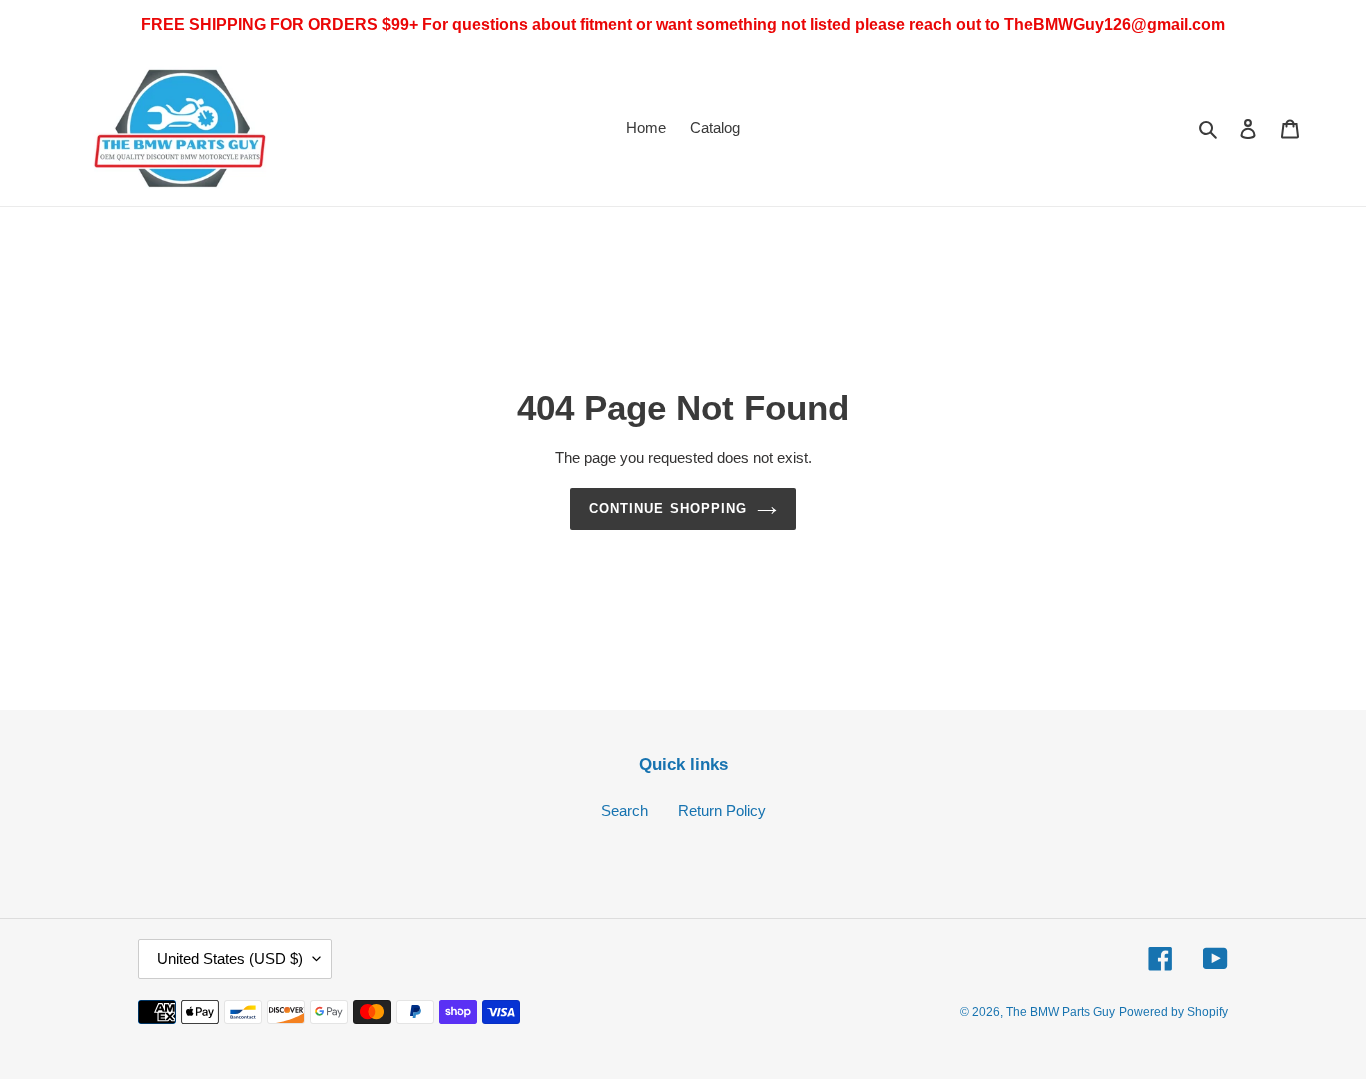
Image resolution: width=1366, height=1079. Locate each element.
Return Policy (722, 810)
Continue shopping (668, 508)
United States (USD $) (230, 958)
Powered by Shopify (1173, 1012)
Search (624, 810)
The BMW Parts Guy (1060, 1012)
